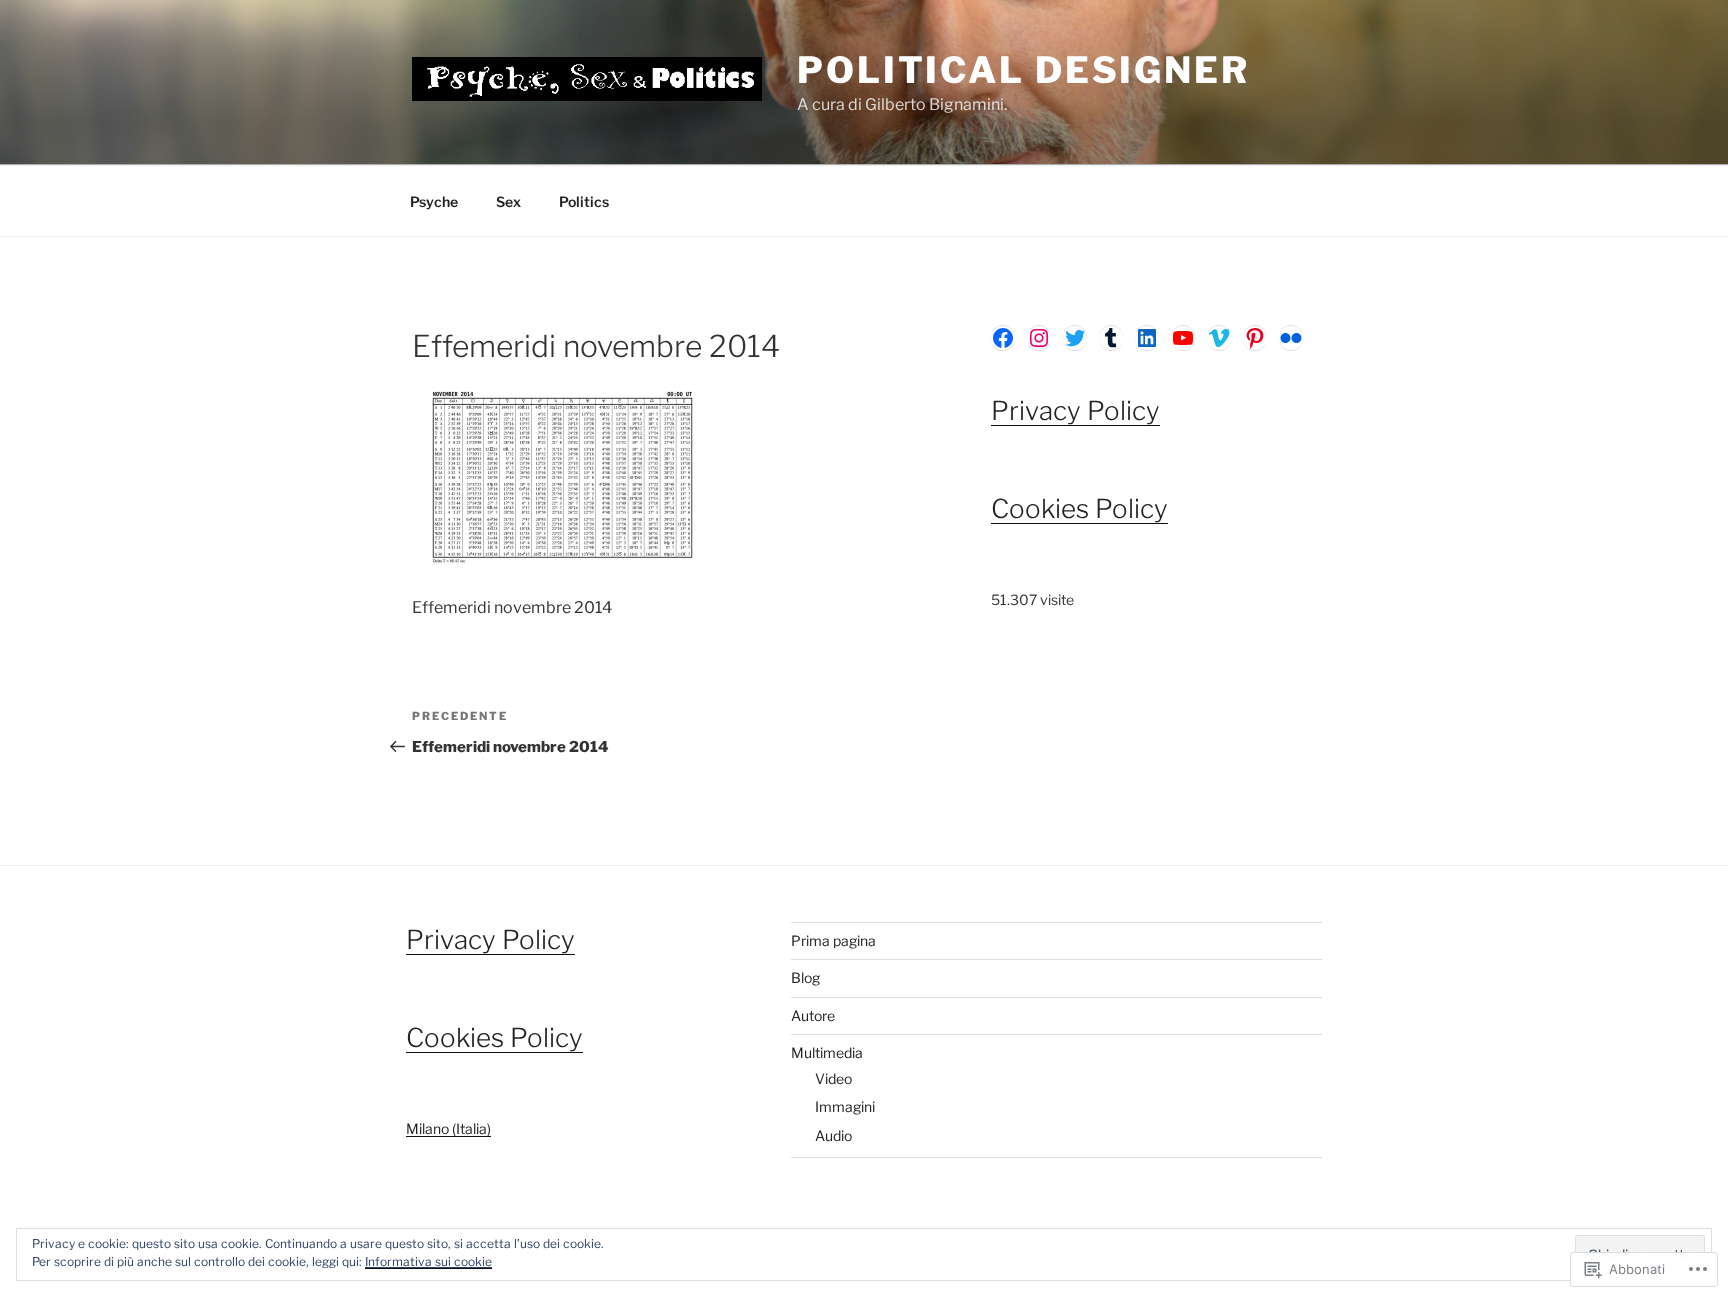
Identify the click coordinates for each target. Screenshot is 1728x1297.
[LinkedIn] (1147, 338)
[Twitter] (1075, 338)
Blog (805, 977)
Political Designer (1023, 70)
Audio (833, 1135)
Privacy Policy (1075, 410)
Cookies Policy (1079, 508)
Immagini (845, 1106)
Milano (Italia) (448, 1128)
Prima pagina (833, 940)
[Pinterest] (1255, 338)
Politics (584, 201)
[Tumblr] (1111, 338)
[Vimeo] (1219, 338)
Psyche (434, 201)
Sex (508, 201)
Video (833, 1078)
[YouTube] (1183, 338)
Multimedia (827, 1052)
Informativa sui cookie (428, 1261)
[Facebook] (1003, 338)
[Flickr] (1291, 338)
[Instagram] (1039, 338)
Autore (813, 1015)
